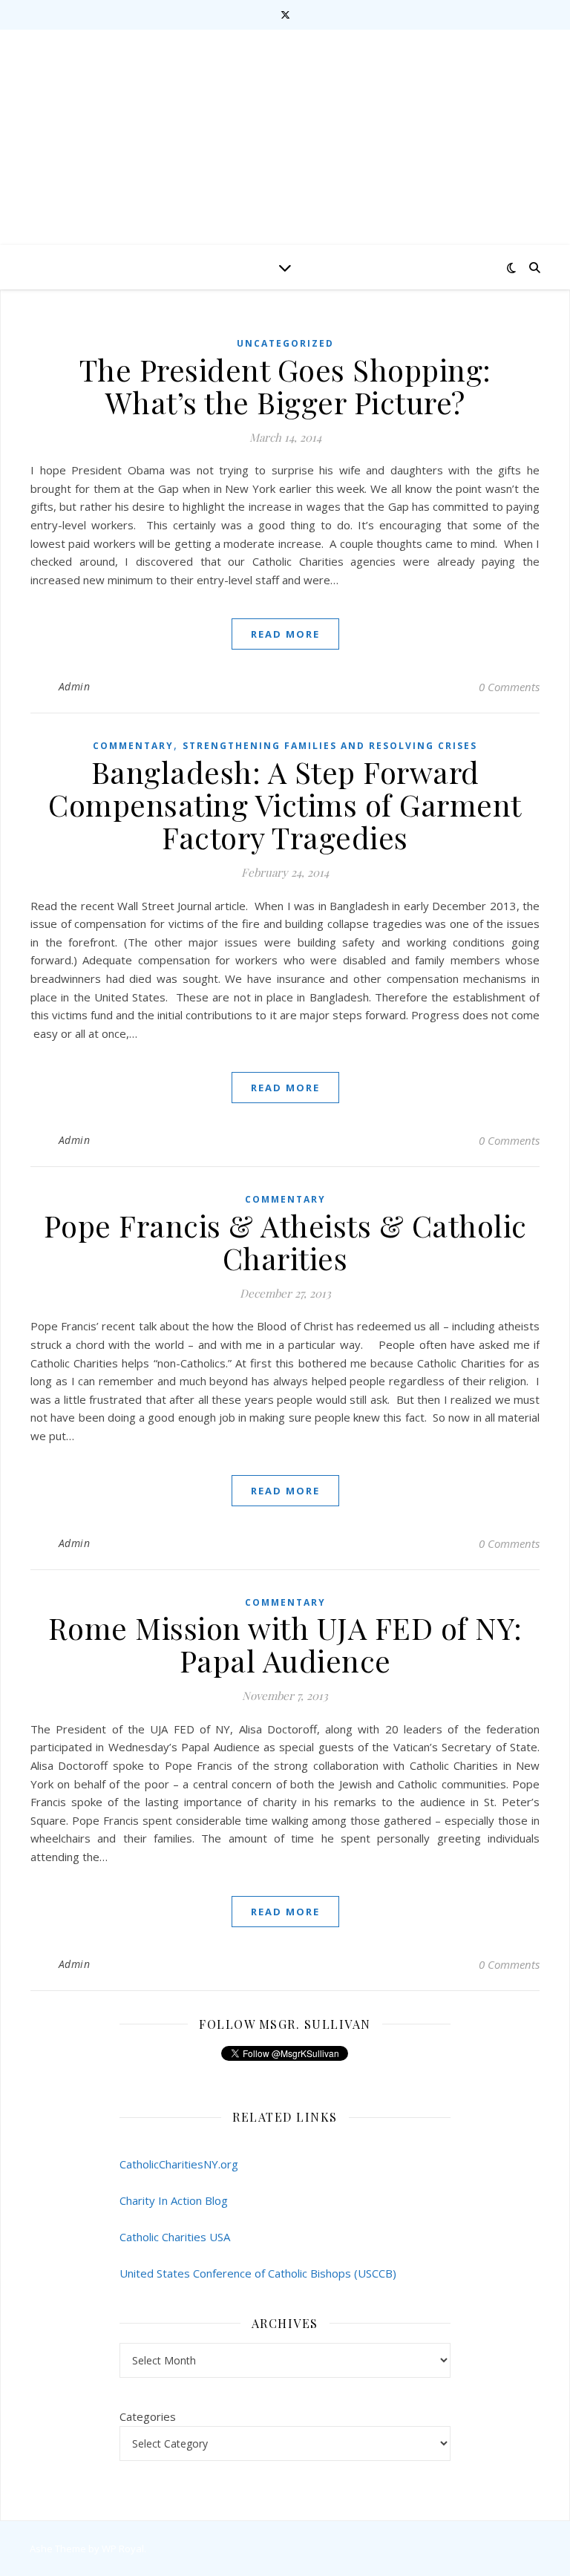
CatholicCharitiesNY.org (179, 2164)
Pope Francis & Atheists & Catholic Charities (285, 1242)
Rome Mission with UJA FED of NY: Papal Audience (285, 1644)
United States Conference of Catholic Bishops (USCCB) (258, 2273)
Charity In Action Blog (174, 2200)
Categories (148, 2416)
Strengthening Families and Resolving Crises (330, 746)
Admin (75, 686)
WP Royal (123, 2549)
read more (285, 634)
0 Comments (509, 687)
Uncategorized (285, 343)
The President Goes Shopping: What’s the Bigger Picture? (285, 386)
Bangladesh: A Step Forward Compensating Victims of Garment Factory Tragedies (285, 804)
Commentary (133, 746)
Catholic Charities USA (175, 2237)
